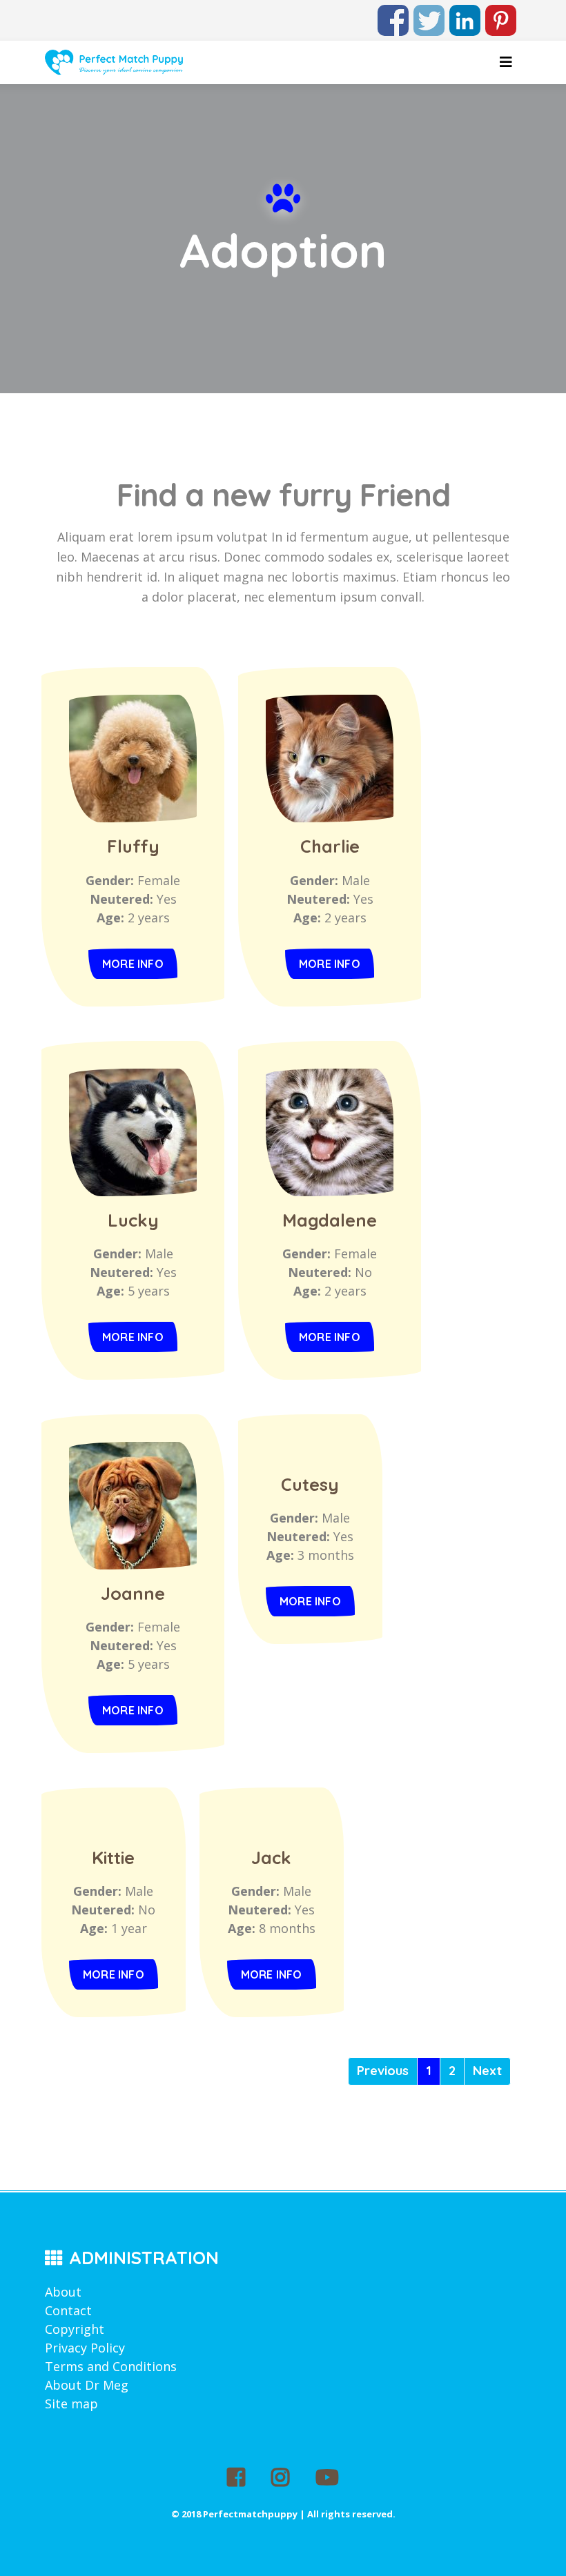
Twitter (429, 14)
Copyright (75, 2329)
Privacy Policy (85, 2348)
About (63, 2292)
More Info (133, 964)
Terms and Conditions (111, 2366)
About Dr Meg (87, 2385)
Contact (68, 2310)
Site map (71, 2404)
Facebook (393, 14)
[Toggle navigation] (506, 62)
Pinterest (501, 14)
